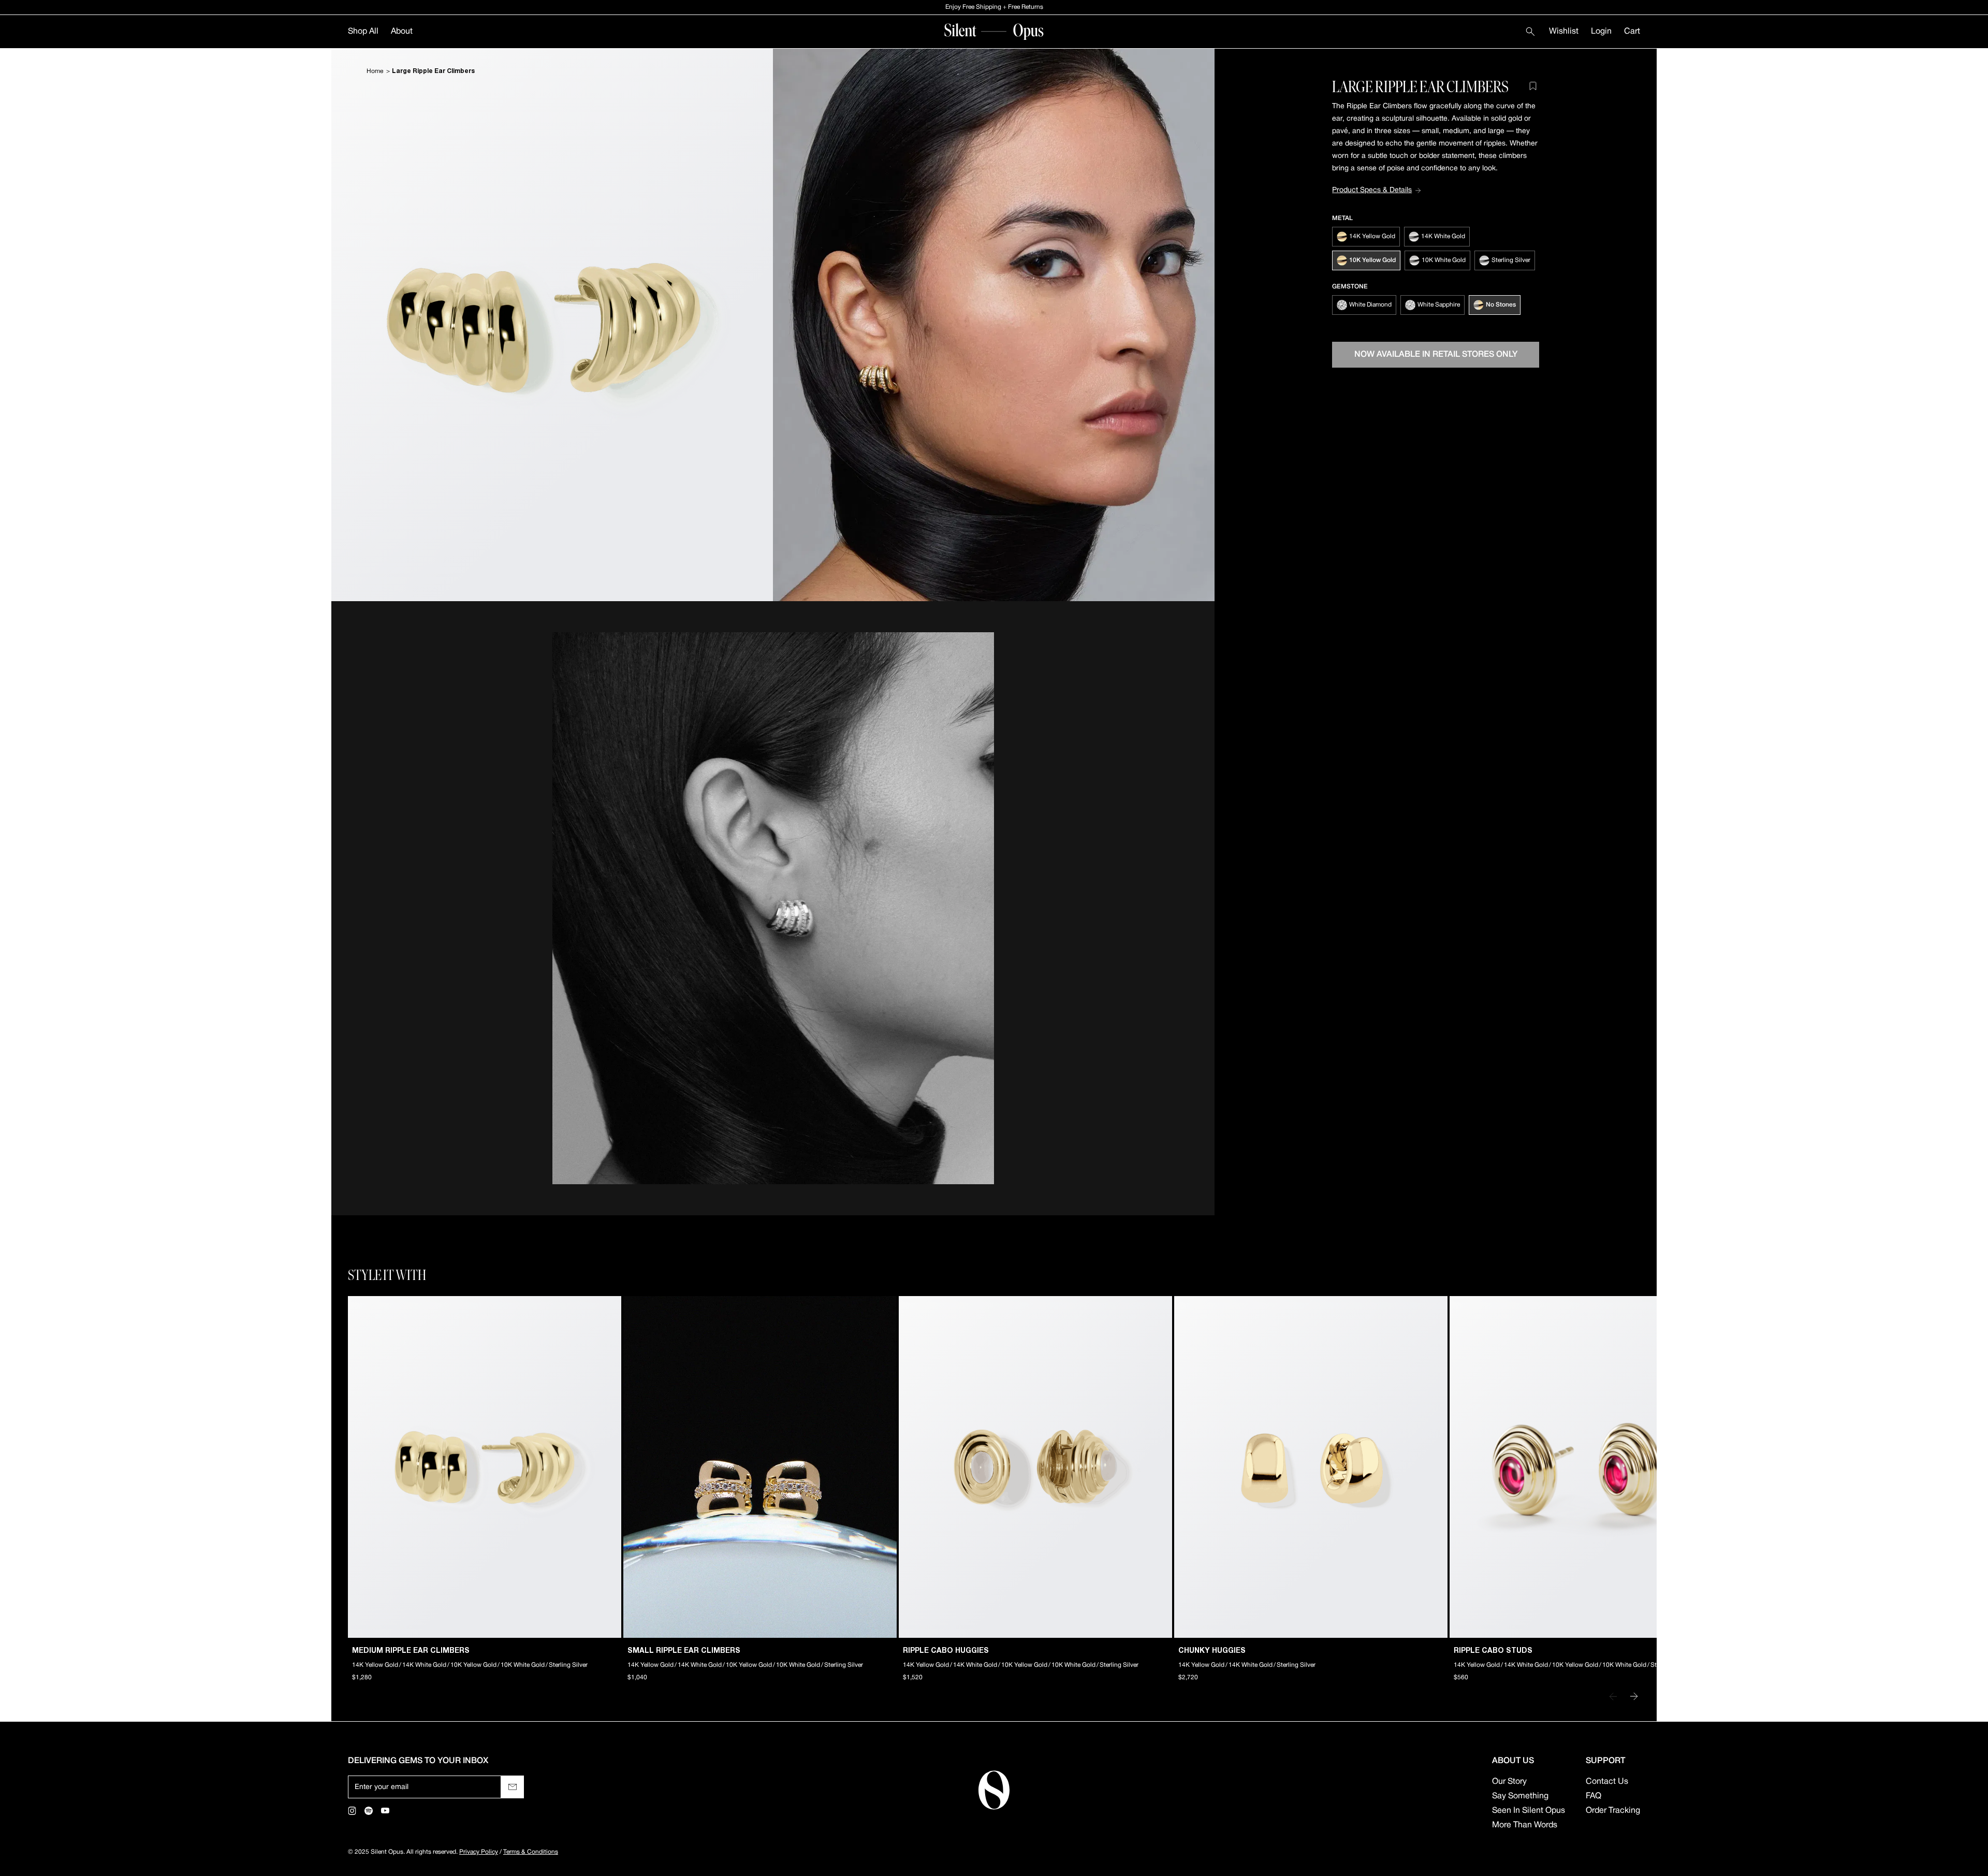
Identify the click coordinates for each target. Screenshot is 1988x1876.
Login (1601, 32)
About (402, 32)
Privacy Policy (479, 1852)
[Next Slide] (1634, 1696)
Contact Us (1607, 1782)
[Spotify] (369, 1811)
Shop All (363, 32)
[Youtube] (385, 1811)
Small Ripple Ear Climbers (684, 1651)
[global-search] (1530, 32)
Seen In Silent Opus (1529, 1811)
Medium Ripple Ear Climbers (411, 1651)
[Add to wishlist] (1533, 86)
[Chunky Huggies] (1311, 1467)
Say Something (1520, 1796)
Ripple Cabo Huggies (946, 1651)
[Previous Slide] (1613, 1696)
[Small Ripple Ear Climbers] (760, 1467)
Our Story (1509, 1782)
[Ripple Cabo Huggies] (1035, 1467)
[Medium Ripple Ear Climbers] (485, 1467)
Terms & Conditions (531, 1852)
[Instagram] (352, 1811)
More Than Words (1525, 1825)
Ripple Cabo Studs (1493, 1651)
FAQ (1594, 1796)
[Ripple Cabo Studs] (1586, 1467)
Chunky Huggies (1212, 1651)
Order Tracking (1613, 1811)
